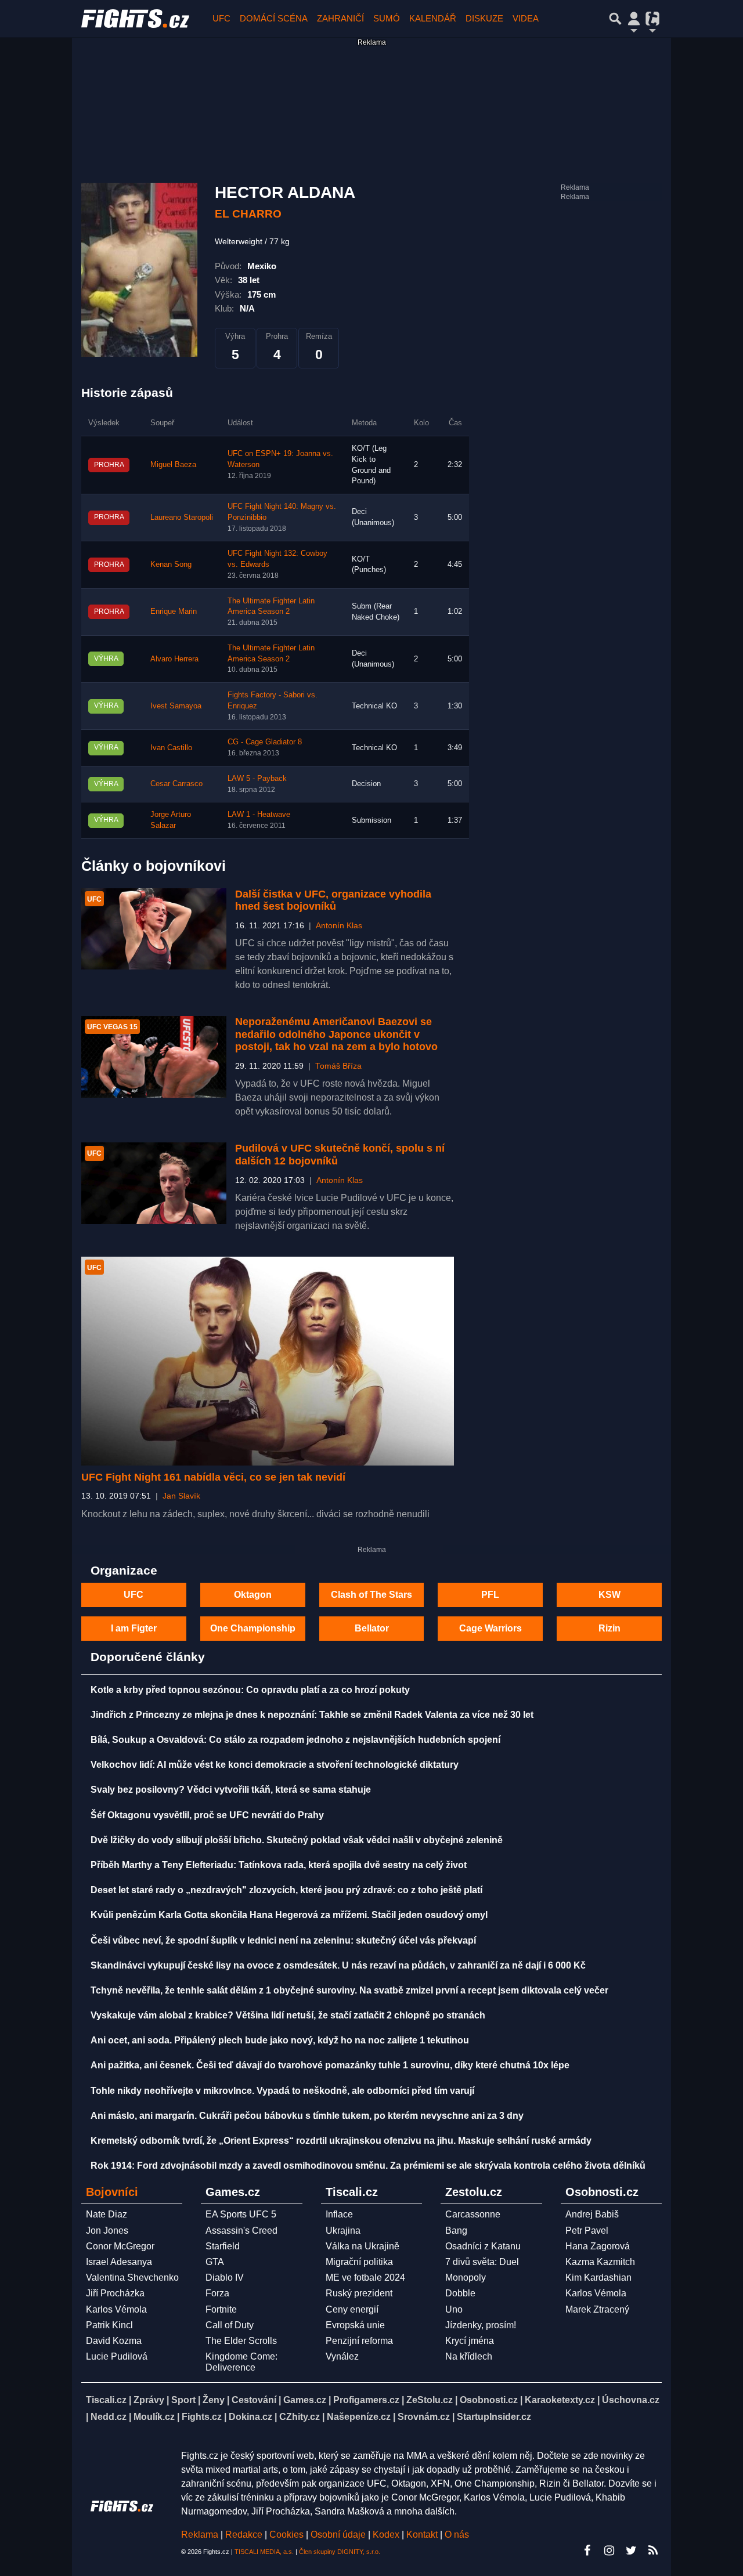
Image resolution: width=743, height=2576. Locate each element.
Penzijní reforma (359, 2341)
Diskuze (484, 18)
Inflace (339, 2214)
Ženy (214, 2400)
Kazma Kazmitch (600, 2262)
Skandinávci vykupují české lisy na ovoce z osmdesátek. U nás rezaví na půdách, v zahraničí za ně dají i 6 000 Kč (338, 1965)
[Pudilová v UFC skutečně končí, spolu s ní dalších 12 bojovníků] (154, 1183)
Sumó (387, 18)
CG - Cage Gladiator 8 (265, 742)
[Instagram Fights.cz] (609, 2550)
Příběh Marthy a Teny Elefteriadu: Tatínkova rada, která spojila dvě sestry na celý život (279, 1865)
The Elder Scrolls (241, 2341)
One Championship (253, 1628)
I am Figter (134, 1628)
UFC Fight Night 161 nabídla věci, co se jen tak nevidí (213, 1477)
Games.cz (305, 2400)
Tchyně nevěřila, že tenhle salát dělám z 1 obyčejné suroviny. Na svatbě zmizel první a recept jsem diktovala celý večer (349, 1990)
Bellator (372, 1628)
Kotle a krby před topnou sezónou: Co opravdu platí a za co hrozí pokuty (250, 1690)
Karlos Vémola (116, 2309)
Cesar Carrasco (176, 784)
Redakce (244, 2535)
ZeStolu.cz (430, 2400)
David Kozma (114, 2341)
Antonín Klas (339, 926)
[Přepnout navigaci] (634, 19)
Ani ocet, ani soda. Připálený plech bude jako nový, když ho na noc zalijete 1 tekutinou (280, 2040)
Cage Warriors (490, 1628)
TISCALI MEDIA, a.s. (264, 2552)
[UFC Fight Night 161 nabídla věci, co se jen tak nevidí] (268, 1361)
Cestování (254, 2400)
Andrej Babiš (592, 2214)
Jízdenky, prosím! (481, 2325)
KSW (609, 1595)
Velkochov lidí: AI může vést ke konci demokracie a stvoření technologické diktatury (275, 1765)
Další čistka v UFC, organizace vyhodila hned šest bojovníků (333, 900)
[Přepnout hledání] (615, 19)
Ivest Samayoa (176, 706)
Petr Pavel (587, 2231)
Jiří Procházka (115, 2293)
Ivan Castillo (171, 748)
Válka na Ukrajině (363, 2246)
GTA (215, 2262)
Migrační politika (359, 2262)
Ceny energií (352, 2309)
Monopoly (466, 2277)
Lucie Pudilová (117, 2356)
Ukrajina (343, 2231)
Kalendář (433, 18)
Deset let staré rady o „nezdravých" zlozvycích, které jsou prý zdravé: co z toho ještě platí (286, 1890)
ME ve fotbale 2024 (365, 2277)
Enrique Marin (174, 612)
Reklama (200, 2535)
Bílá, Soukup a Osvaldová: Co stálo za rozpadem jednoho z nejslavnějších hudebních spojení (295, 1740)
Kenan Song (171, 565)
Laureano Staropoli (182, 518)
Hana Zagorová (598, 2246)
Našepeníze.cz (359, 2417)
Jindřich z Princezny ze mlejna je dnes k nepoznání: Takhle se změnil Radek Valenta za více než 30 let (312, 1715)
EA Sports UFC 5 (241, 2214)
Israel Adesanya (119, 2262)
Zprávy (149, 2400)
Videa (526, 18)
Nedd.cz (109, 2417)
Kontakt (423, 2535)
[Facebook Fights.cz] (587, 2550)
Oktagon (253, 1595)
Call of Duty (230, 2325)
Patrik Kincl (109, 2325)
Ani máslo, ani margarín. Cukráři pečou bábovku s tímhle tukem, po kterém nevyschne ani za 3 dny (307, 2116)
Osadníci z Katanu (483, 2246)
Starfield (223, 2246)
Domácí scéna (274, 18)
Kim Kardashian (598, 2277)
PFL (490, 1595)
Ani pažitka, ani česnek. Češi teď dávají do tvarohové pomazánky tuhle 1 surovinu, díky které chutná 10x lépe (330, 2065)
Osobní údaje (338, 2535)
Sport (183, 2400)
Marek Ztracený (597, 2309)
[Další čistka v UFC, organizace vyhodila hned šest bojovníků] (154, 929)
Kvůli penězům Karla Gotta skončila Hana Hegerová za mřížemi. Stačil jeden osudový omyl (289, 1915)
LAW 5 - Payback (257, 779)
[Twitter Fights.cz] (631, 2550)
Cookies (286, 2535)
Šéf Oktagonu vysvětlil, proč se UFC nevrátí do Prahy (207, 1815)
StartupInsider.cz (494, 2417)
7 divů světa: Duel (482, 2262)
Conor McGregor (120, 2246)
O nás (457, 2535)
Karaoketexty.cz (560, 2400)
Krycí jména (470, 2341)
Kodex (387, 2535)
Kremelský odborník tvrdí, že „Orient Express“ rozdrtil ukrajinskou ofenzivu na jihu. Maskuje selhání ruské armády (341, 2141)
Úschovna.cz (631, 2400)
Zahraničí (340, 18)
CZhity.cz (300, 2417)
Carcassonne (473, 2214)
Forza (217, 2293)
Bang (456, 2231)
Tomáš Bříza (338, 1066)
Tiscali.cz (106, 2400)
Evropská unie (355, 2325)
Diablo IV (225, 2277)
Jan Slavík (181, 1496)
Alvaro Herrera (174, 659)
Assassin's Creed (241, 2231)
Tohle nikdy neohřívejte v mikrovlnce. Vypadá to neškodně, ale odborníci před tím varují (282, 2091)
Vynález (342, 2356)
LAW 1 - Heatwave (259, 815)
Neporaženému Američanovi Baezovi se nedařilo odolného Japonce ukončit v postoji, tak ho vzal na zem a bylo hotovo (336, 1034)
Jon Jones (107, 2231)
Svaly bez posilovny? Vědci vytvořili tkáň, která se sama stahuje (231, 1790)
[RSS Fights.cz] (653, 2550)
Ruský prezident (359, 2293)
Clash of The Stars (371, 1595)
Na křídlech (469, 2356)
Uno (454, 2309)
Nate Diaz (107, 2214)
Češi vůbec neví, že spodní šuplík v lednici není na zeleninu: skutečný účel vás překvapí (283, 1940)
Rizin (609, 1628)
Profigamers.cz (366, 2400)
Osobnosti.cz (489, 2400)
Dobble (460, 2293)
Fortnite (221, 2309)
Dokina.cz (250, 2417)
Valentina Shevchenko (132, 2277)
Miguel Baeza (173, 465)
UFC (221, 18)
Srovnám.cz (424, 2417)
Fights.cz (202, 2417)
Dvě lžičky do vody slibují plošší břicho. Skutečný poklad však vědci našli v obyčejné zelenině (297, 1840)
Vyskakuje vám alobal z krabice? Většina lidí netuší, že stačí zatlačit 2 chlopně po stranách (288, 2015)
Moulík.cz (154, 2417)
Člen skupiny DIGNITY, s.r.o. (340, 2552)
